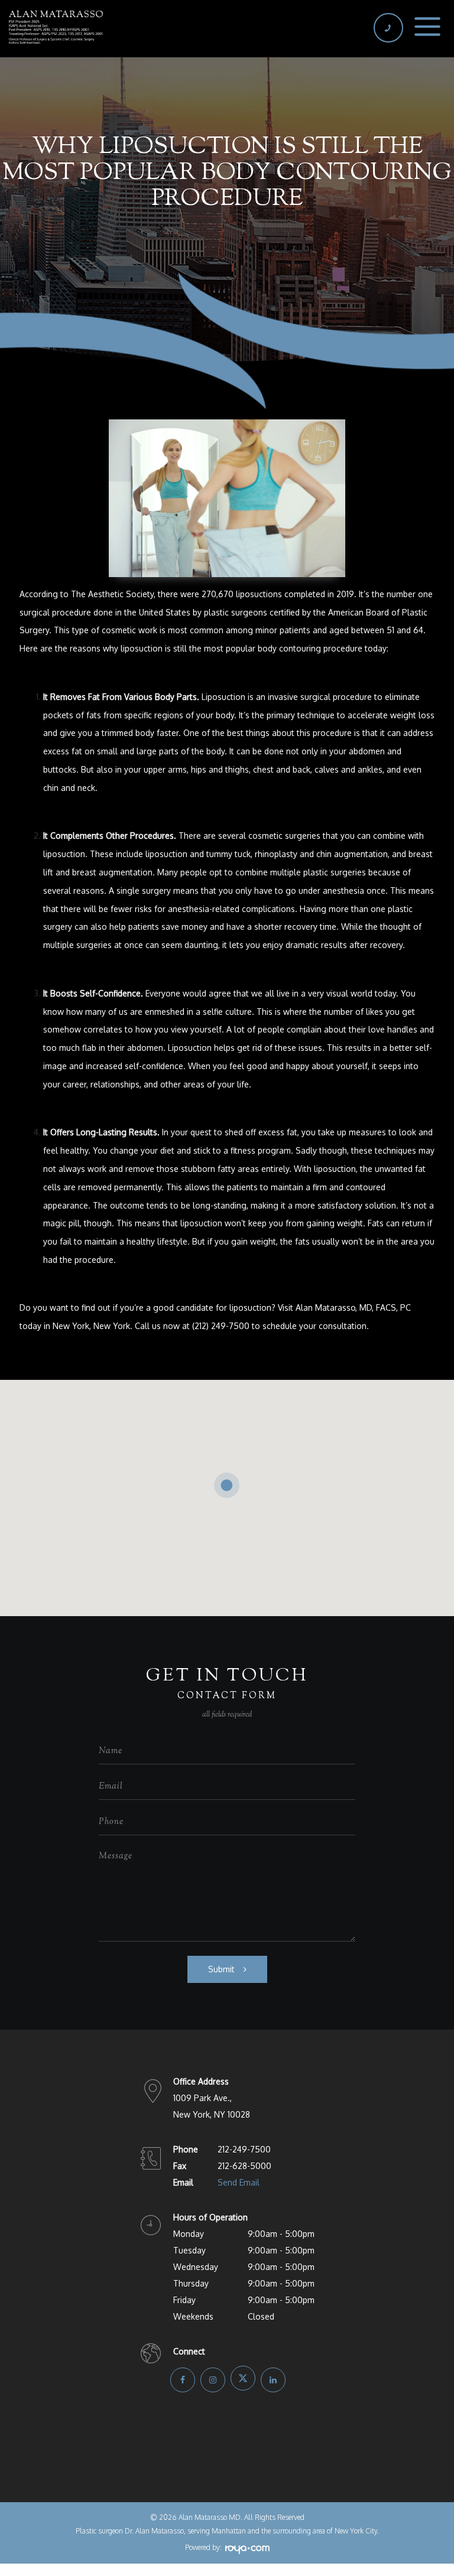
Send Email (239, 2182)
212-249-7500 (244, 2149)
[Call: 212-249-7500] (388, 28)
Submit (221, 1969)
